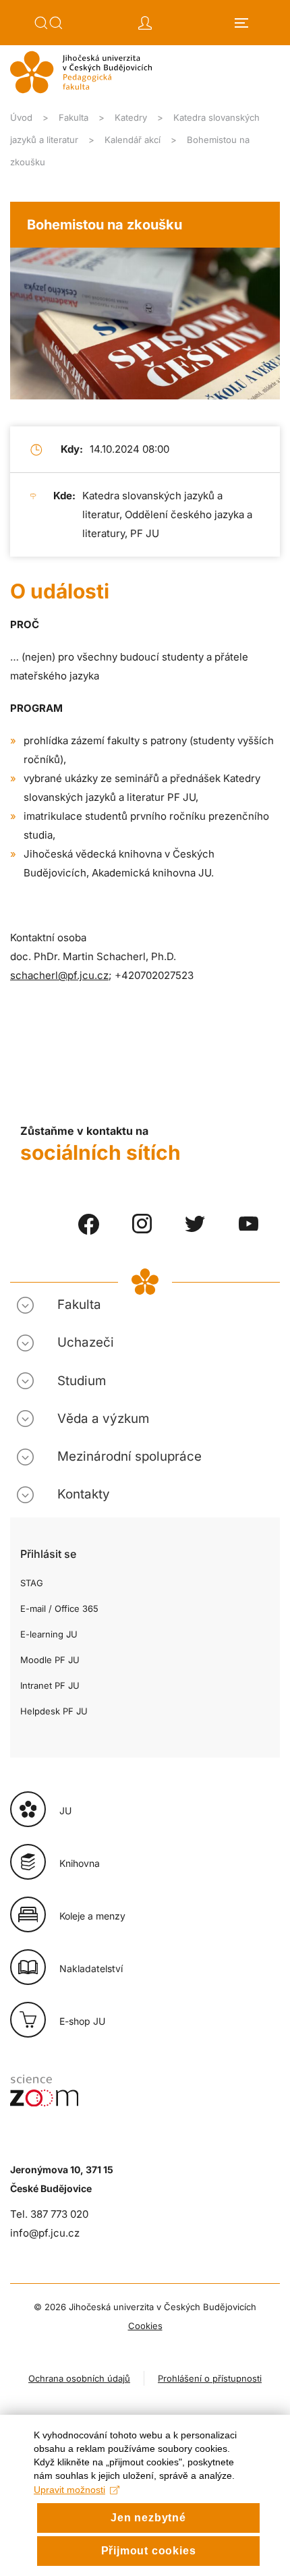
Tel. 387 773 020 (49, 2214)
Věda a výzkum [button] (103, 1419)
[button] (49, 23)
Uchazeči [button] (86, 1342)
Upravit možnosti (69, 2490)
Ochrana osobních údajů (79, 2378)
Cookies (145, 2326)
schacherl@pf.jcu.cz (59, 975)
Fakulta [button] (79, 1305)
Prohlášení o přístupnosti (210, 2378)
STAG (32, 1583)
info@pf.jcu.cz (45, 2233)
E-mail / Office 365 (59, 1608)
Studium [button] (82, 1381)
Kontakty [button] (84, 1494)
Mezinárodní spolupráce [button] (129, 1456)
